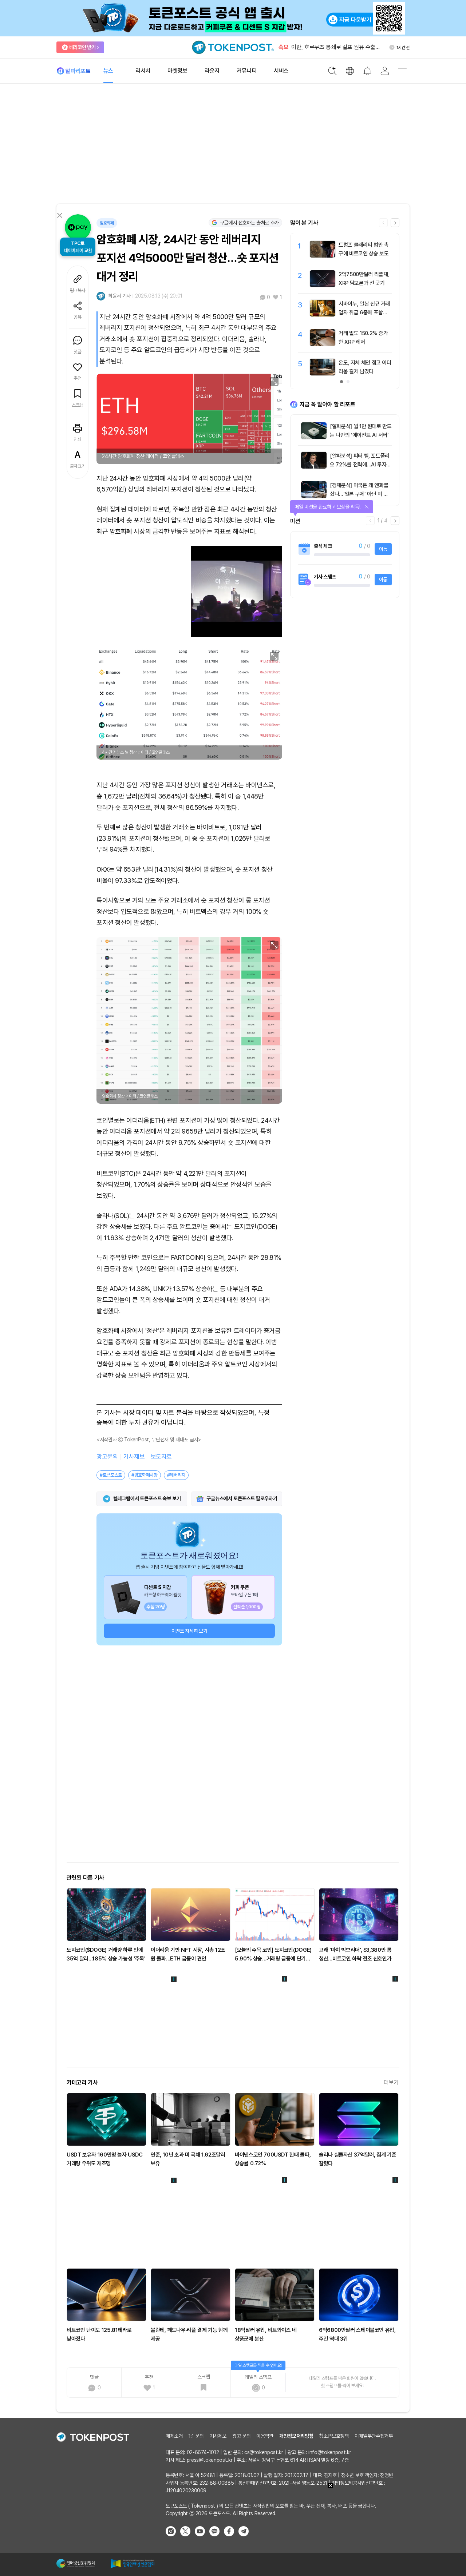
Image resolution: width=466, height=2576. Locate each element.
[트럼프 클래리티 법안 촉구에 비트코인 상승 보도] (323, 256)
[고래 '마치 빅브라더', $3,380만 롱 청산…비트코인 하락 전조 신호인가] (359, 1915)
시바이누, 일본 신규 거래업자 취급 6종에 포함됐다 (364, 312)
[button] (395, 223)
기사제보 (134, 1457)
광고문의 (107, 1457)
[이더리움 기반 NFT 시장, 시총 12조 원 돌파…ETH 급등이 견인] (191, 1915)
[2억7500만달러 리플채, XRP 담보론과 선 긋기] (323, 285)
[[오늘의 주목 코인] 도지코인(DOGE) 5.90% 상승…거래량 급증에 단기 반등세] (275, 1915)
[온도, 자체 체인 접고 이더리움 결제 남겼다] (323, 374)
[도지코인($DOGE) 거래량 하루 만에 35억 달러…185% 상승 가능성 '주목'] (106, 1915)
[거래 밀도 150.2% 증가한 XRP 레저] (323, 344)
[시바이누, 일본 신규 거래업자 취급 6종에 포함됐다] (323, 315)
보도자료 (161, 1457)
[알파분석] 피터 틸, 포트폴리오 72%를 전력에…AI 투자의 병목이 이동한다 (360, 465)
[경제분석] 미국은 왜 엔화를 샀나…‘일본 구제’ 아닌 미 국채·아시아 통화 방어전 (359, 494)
